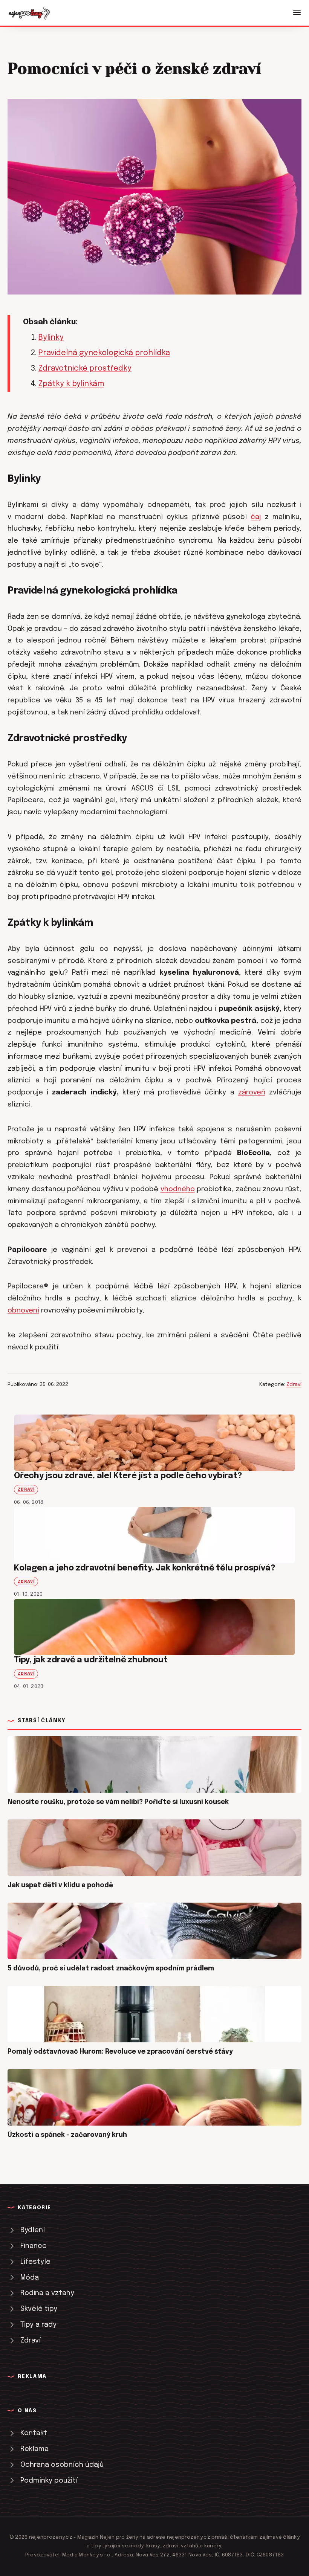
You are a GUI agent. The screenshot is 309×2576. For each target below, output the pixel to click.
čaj (256, 517)
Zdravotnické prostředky (85, 369)
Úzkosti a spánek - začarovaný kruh (67, 2135)
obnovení (23, 1310)
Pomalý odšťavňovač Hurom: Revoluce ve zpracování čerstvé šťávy (120, 2052)
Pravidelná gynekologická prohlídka (104, 353)
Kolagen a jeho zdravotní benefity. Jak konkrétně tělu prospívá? (145, 1568)
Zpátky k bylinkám (71, 384)
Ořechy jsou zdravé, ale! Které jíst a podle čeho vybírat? (128, 1476)
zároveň (252, 1092)
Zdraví (294, 1384)
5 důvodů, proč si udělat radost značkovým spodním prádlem (111, 1969)
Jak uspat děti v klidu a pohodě (60, 1885)
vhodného (178, 1189)
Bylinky (51, 338)
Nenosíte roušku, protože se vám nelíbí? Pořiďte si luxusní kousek (118, 1802)
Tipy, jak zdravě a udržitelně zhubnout (91, 1660)
